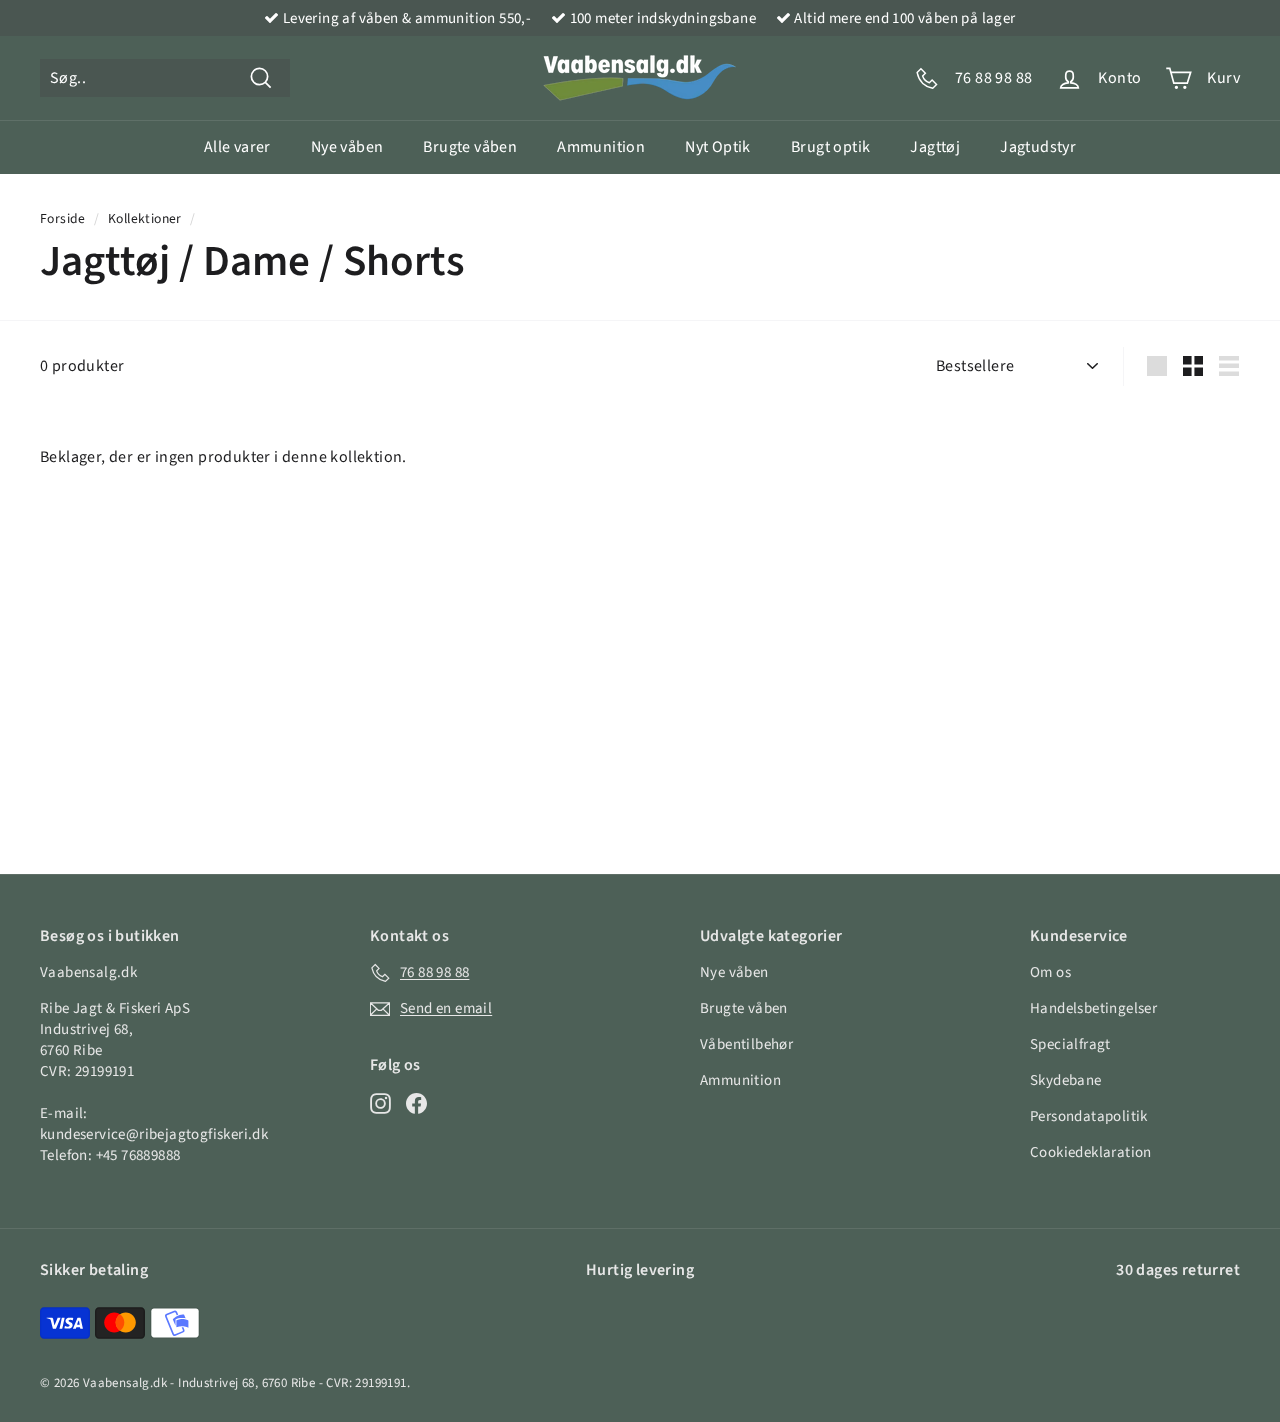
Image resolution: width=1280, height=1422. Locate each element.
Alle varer (237, 147)
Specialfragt (1070, 1044)
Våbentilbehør (746, 1044)
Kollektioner (145, 218)
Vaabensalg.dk (125, 1383)
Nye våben (347, 147)
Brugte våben (470, 147)
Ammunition (601, 147)
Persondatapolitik (1089, 1116)
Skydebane (1066, 1080)
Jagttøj (935, 147)
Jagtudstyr (1038, 147)
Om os (1050, 972)
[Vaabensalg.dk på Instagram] (380, 1103)
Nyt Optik (718, 147)
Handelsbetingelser (1093, 1008)
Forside (63, 218)
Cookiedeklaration (1091, 1152)
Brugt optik (830, 147)
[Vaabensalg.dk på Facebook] (416, 1103)
